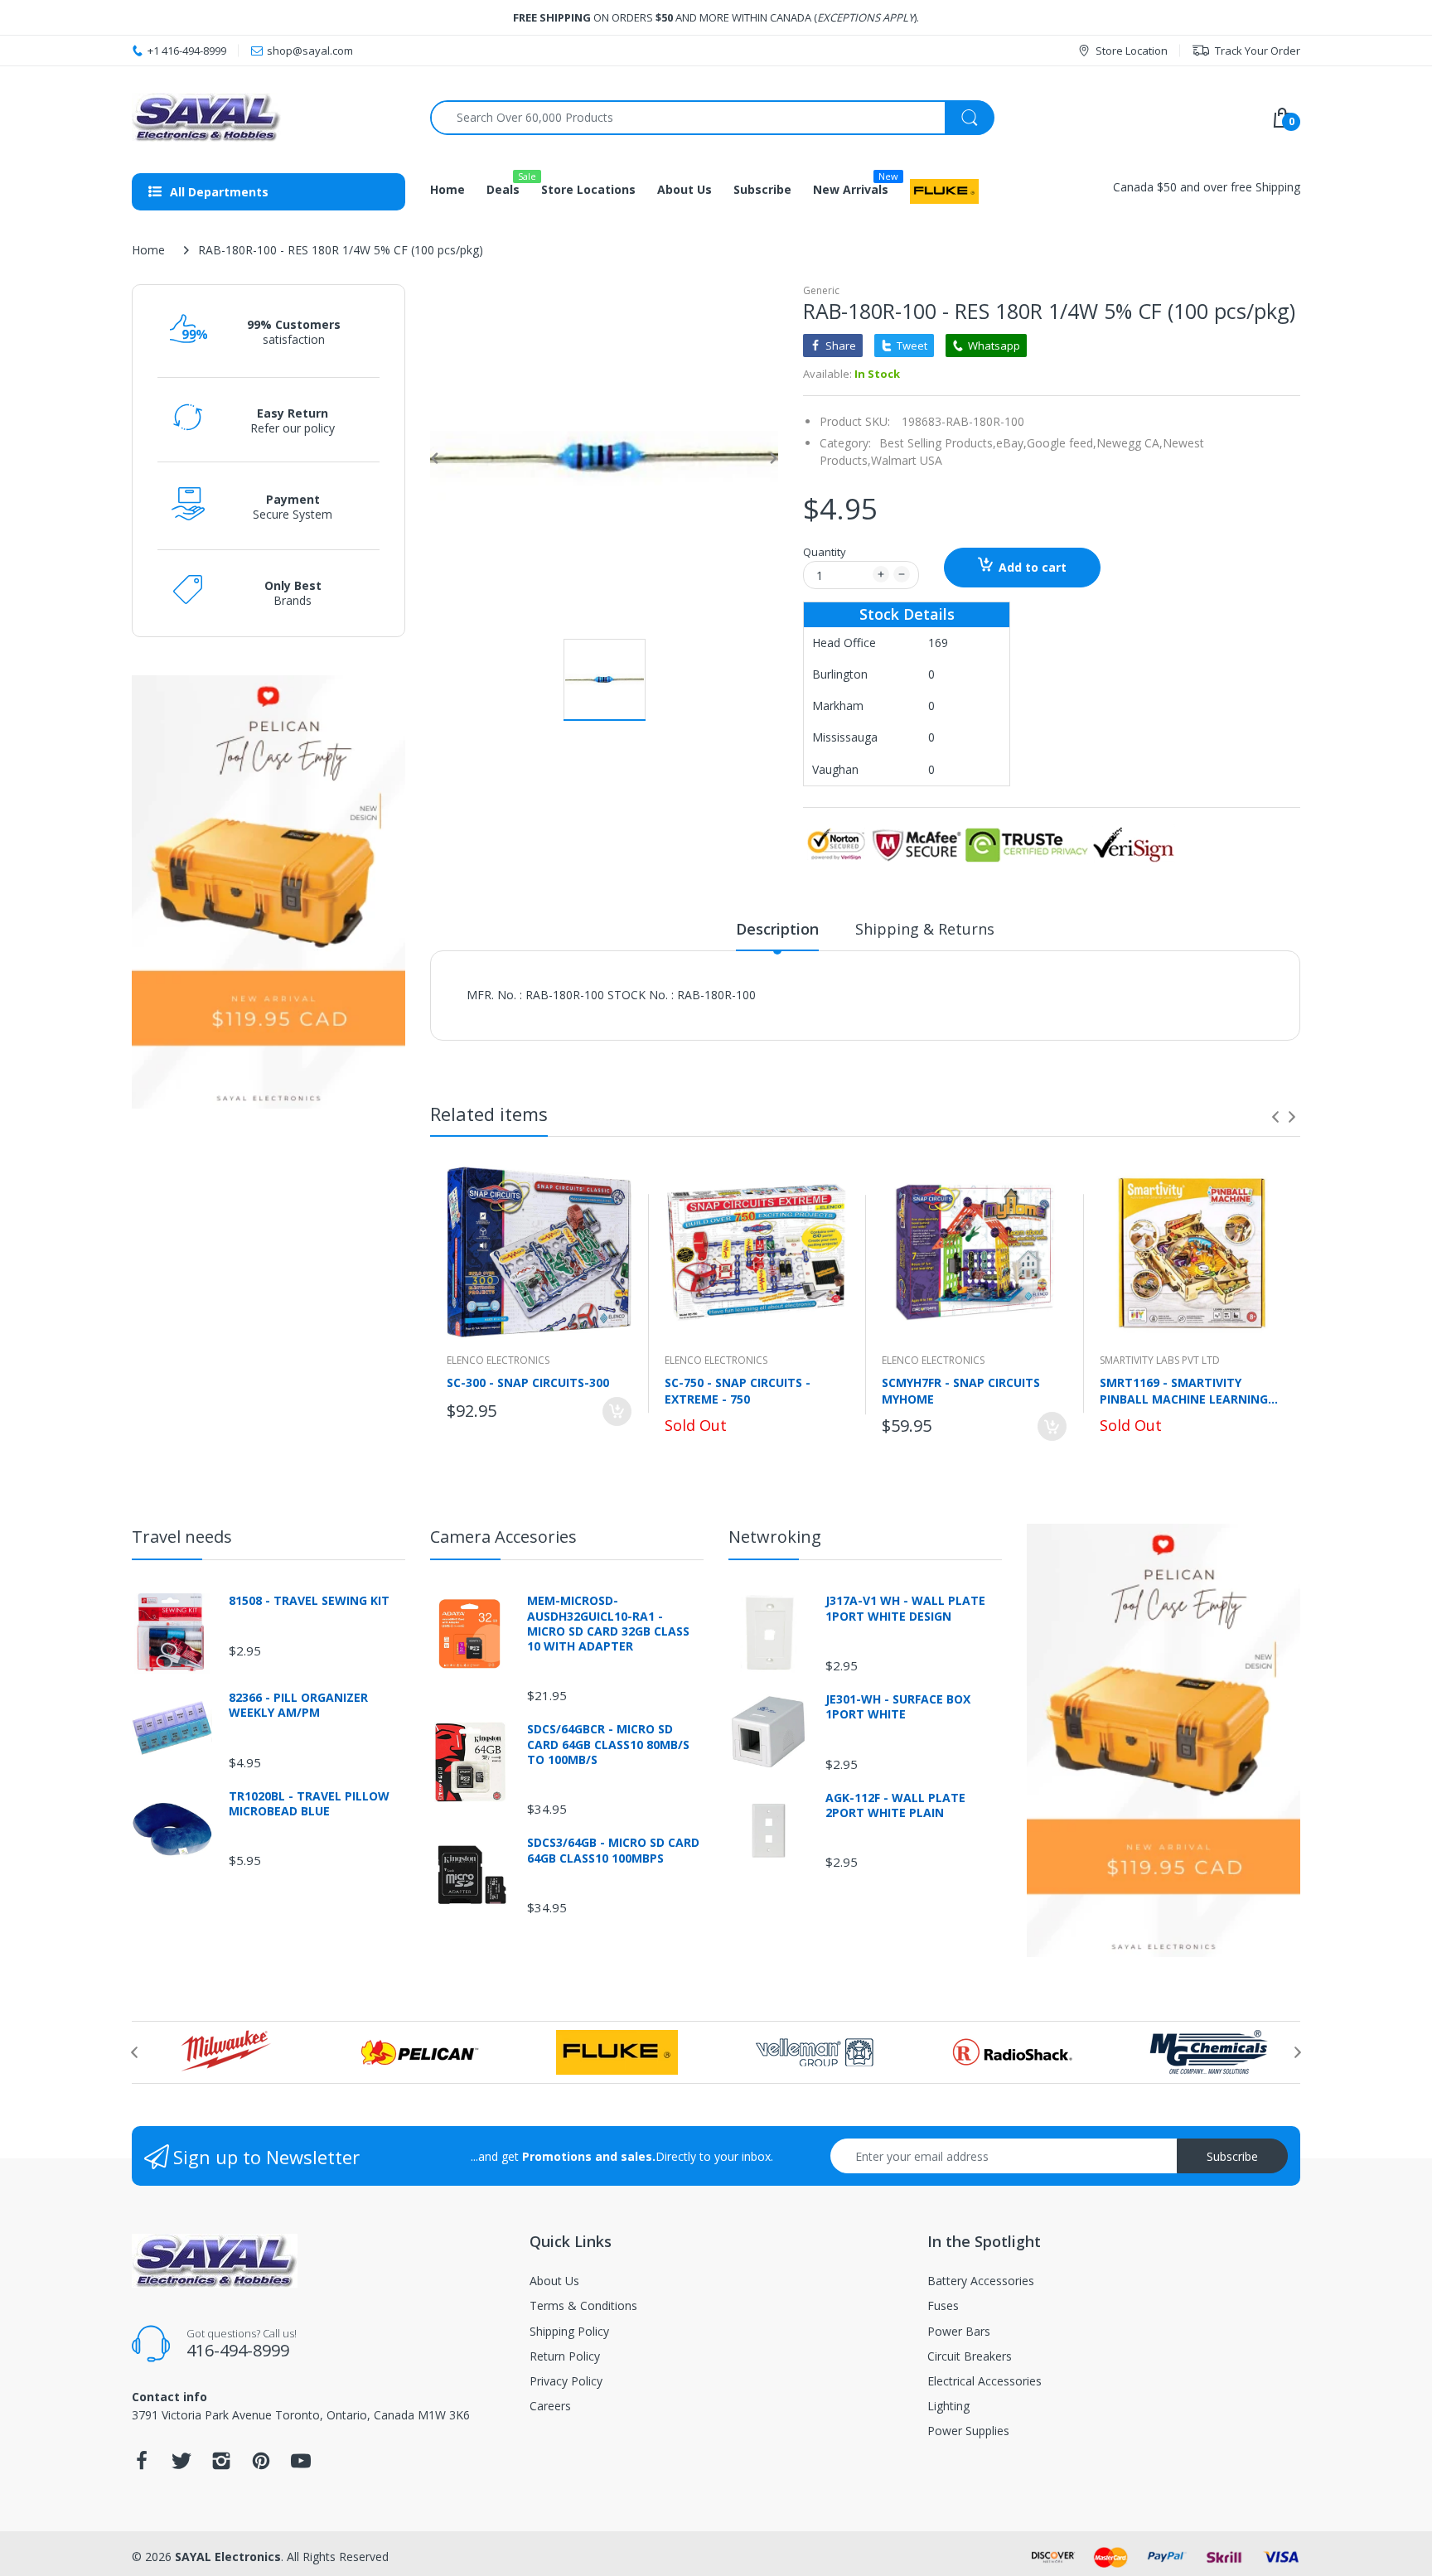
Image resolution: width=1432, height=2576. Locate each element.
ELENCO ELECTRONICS (498, 1360)
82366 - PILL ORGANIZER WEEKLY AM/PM (298, 1705)
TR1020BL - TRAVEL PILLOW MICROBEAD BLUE (309, 1804)
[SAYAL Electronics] (268, 117)
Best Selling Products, (938, 443)
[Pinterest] (261, 2465)
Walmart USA (907, 460)
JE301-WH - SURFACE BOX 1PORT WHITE (898, 1707)
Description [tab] (777, 929)
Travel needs (182, 1537)
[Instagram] (221, 2465)
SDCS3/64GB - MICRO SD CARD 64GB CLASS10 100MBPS (613, 1850)
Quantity (825, 552)
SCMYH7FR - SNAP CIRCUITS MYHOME (961, 1390)
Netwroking (775, 1537)
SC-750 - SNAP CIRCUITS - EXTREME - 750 (738, 1390)
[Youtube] (301, 2465)
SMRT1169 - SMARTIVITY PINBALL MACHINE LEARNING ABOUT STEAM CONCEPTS (1184, 1390)
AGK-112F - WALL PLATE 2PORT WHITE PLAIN (895, 1805)
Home (148, 250)
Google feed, (1062, 443)
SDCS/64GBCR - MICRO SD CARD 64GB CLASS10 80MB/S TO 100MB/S (608, 1744)
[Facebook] (142, 2465)
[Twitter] (181, 2465)
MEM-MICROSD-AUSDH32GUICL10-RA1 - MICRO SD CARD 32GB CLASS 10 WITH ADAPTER (608, 1624)
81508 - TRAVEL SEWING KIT (309, 1601)
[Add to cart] (617, 1411)
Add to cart (1033, 567)
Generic (821, 290)
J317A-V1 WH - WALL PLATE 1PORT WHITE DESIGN (905, 1608)
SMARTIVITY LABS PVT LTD (1160, 1360)
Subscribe (1232, 2156)
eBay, (1011, 443)
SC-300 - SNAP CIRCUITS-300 (528, 1382)
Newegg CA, (1130, 443)
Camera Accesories (503, 1537)
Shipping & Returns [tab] (925, 929)
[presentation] (1275, 1117)
